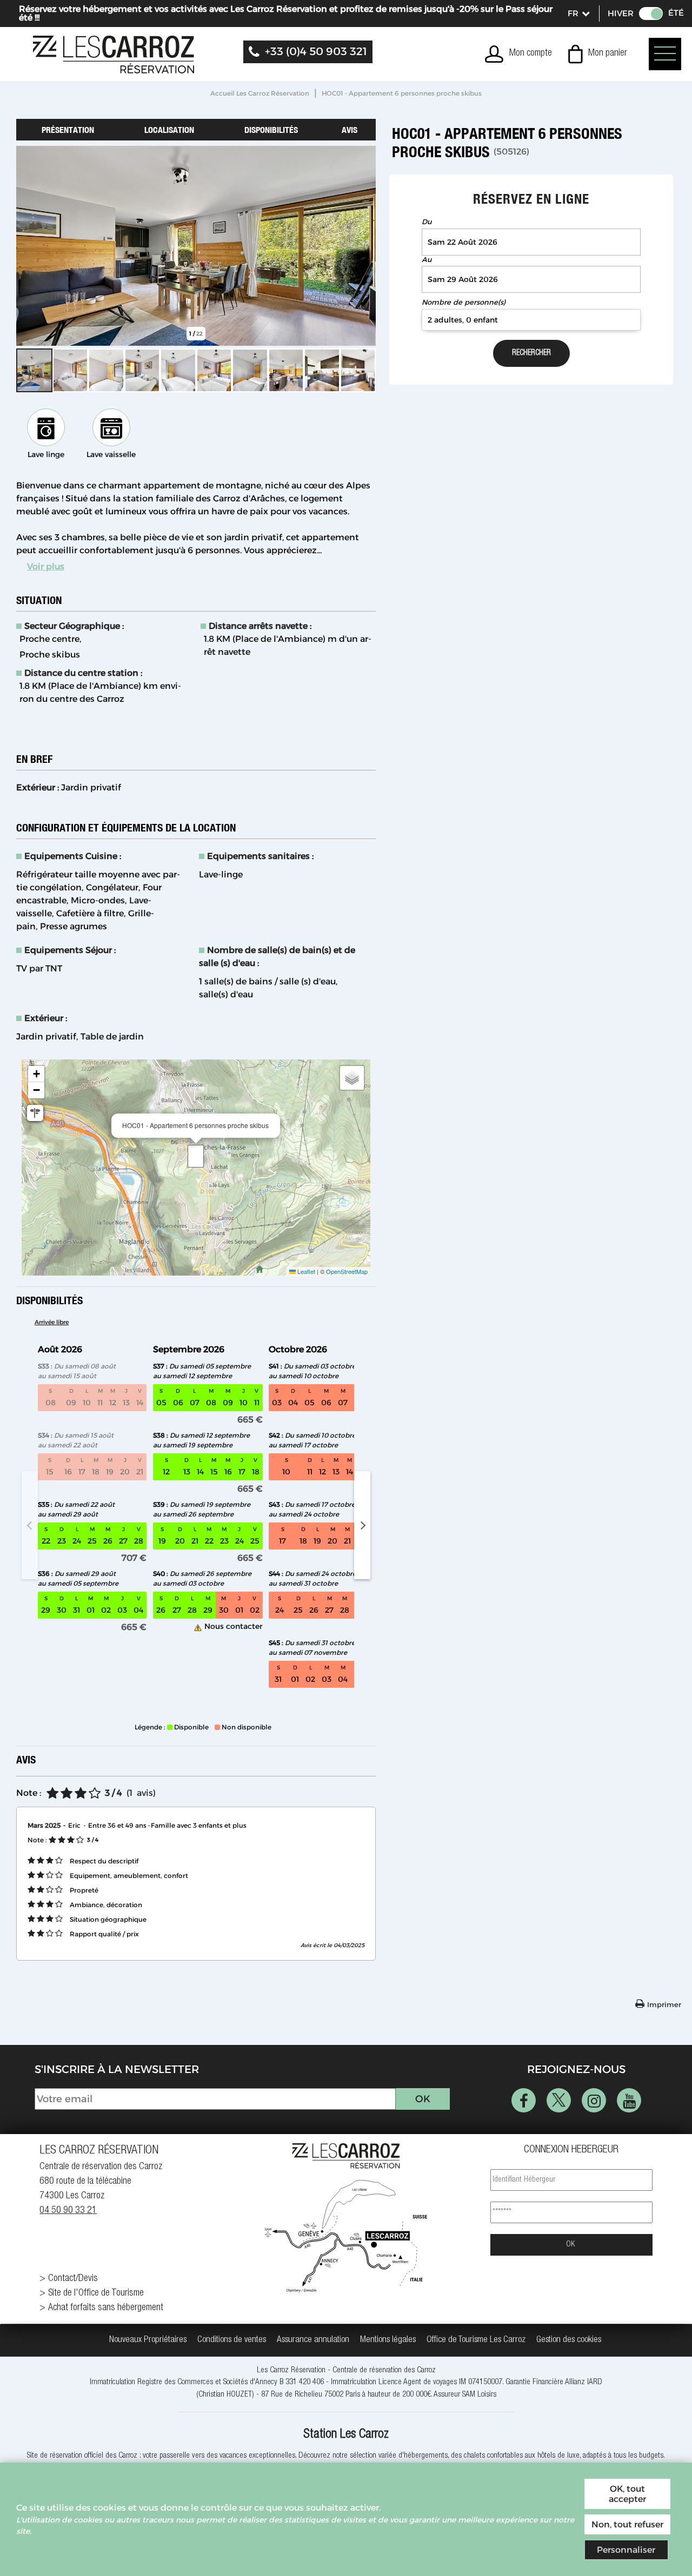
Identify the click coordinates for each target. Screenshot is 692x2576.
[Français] (578, 14)
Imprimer (664, 2004)
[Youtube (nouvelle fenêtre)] (629, 2100)
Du (427, 222)
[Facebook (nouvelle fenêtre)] (524, 2100)
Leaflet (305, 1271)
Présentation (68, 130)
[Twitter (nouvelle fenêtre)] (559, 2100)
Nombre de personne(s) (464, 302)
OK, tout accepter (627, 2494)
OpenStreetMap (347, 1271)
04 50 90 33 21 (68, 2211)
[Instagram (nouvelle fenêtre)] (594, 2100)
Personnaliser (626, 2550)
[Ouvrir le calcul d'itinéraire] (35, 1113)
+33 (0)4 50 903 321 (316, 51)
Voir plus (46, 566)
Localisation (169, 130)
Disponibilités (271, 130)
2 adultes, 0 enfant (463, 320)
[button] (598, 54)
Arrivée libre (52, 1322)
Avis (350, 130)
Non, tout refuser (627, 2524)
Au (427, 260)
